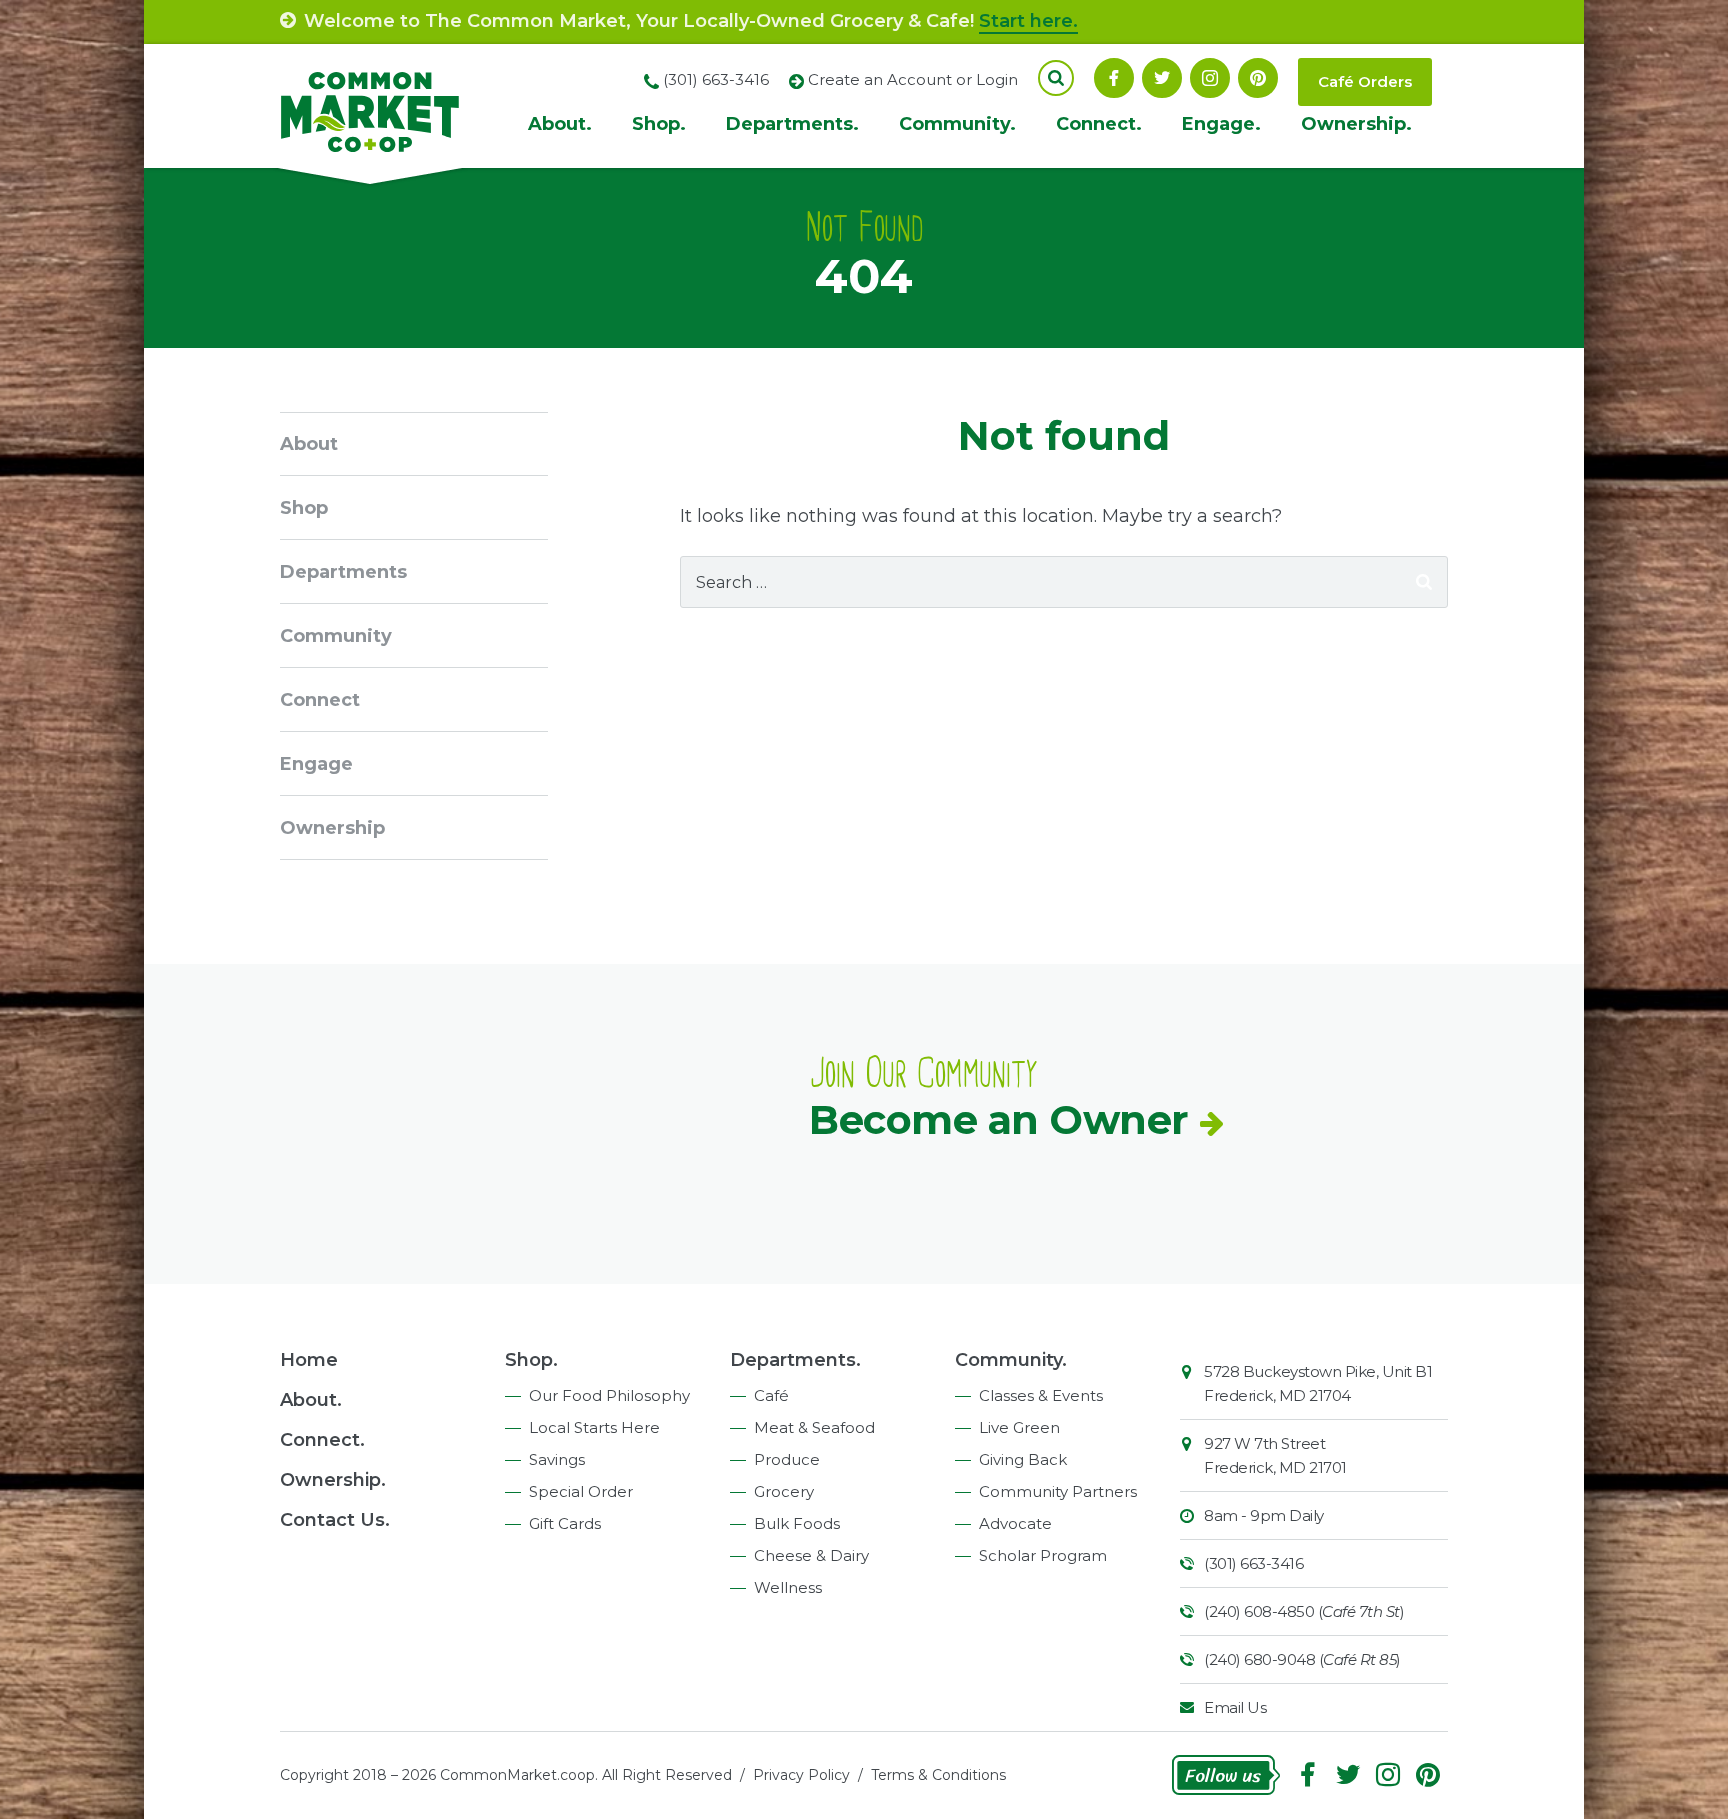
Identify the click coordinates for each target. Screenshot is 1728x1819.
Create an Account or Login (913, 79)
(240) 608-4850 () (1304, 1611)
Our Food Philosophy (609, 1395)
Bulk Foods (797, 1523)
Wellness (788, 1587)
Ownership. (1356, 124)
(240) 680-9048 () (1302, 1659)
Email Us (1235, 1707)
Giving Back (1023, 1459)
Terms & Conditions (938, 1775)
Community (336, 636)
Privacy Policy (801, 1775)
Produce (787, 1459)
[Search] (1424, 582)
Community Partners (1058, 1491)
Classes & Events (1041, 1395)
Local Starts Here (594, 1427)
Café (771, 1395)
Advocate (1015, 1523)
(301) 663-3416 (1253, 1563)
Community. (957, 124)
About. (560, 124)
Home (309, 1360)
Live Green (1019, 1427)
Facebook (1114, 78)
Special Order (581, 1491)
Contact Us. (335, 1520)
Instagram (1210, 78)
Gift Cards (565, 1523)
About (309, 444)
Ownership (332, 828)
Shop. (659, 124)
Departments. (792, 124)
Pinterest (1258, 78)
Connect (320, 700)
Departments (343, 572)
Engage (316, 764)
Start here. (1028, 21)
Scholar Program (1043, 1555)
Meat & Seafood (814, 1427)
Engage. (1221, 124)
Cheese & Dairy (811, 1555)
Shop (304, 508)
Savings (557, 1459)
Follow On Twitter (1162, 78)
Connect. (1099, 124)
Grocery (784, 1491)
